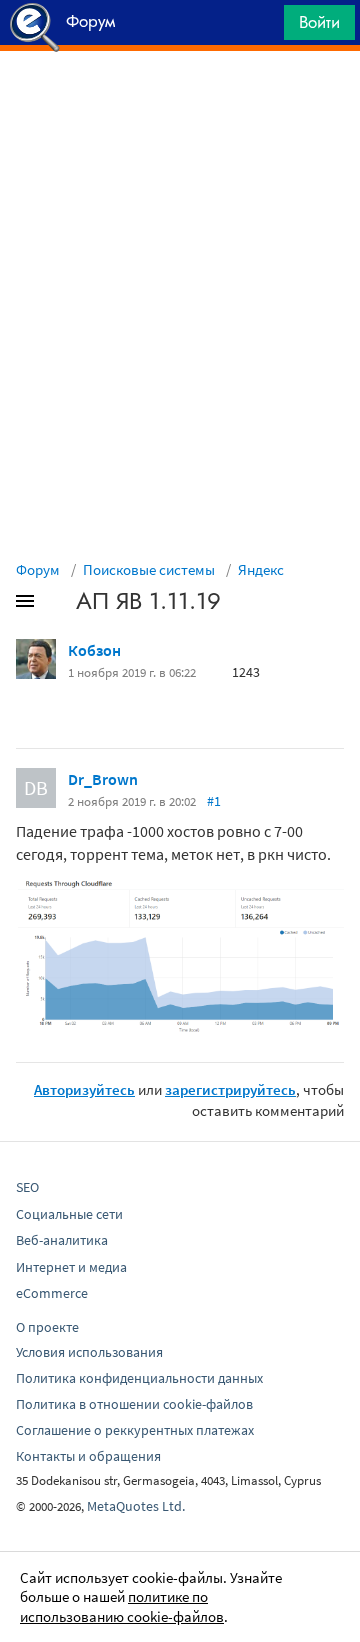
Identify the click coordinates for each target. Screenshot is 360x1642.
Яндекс (261, 569)
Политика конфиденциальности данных (139, 1378)
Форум (38, 569)
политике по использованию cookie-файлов (122, 1606)
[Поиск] (262, 27)
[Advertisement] (180, 101)
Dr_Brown (103, 779)
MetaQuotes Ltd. (136, 1506)
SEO (27, 1187)
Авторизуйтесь (84, 1089)
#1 (214, 801)
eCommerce (52, 1293)
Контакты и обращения (88, 1456)
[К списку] (58, 605)
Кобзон (94, 650)
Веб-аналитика (62, 1240)
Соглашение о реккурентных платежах (135, 1430)
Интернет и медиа (71, 1267)
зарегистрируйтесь (230, 1089)
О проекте (47, 1327)
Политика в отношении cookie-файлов (134, 1404)
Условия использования (89, 1352)
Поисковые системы (149, 569)
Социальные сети (69, 1214)
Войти (319, 22)
